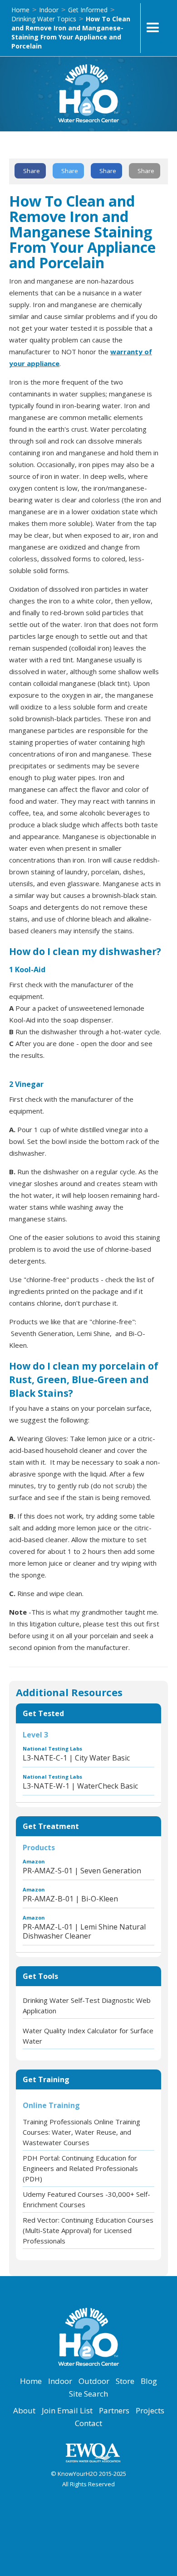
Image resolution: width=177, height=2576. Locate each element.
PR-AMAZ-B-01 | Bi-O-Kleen (70, 1899)
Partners (114, 2411)
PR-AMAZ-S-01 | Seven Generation (82, 1871)
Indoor (49, 10)
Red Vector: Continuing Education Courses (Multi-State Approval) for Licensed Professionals (88, 2230)
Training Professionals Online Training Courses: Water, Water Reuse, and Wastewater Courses (81, 2132)
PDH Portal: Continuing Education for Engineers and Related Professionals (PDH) (80, 2168)
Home (20, 10)
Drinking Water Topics (44, 19)
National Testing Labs (52, 1749)
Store (125, 2381)
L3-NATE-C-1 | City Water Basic (76, 1758)
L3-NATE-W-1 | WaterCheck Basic (80, 1786)
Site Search (88, 2394)
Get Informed (88, 10)
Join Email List (67, 2411)
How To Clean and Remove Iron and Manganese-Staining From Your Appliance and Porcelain (71, 32)
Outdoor (94, 2381)
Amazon (34, 1861)
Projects (150, 2411)
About (24, 2411)
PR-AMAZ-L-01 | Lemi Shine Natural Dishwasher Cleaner (84, 1931)
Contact (88, 2423)
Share (32, 171)
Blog (149, 2381)
